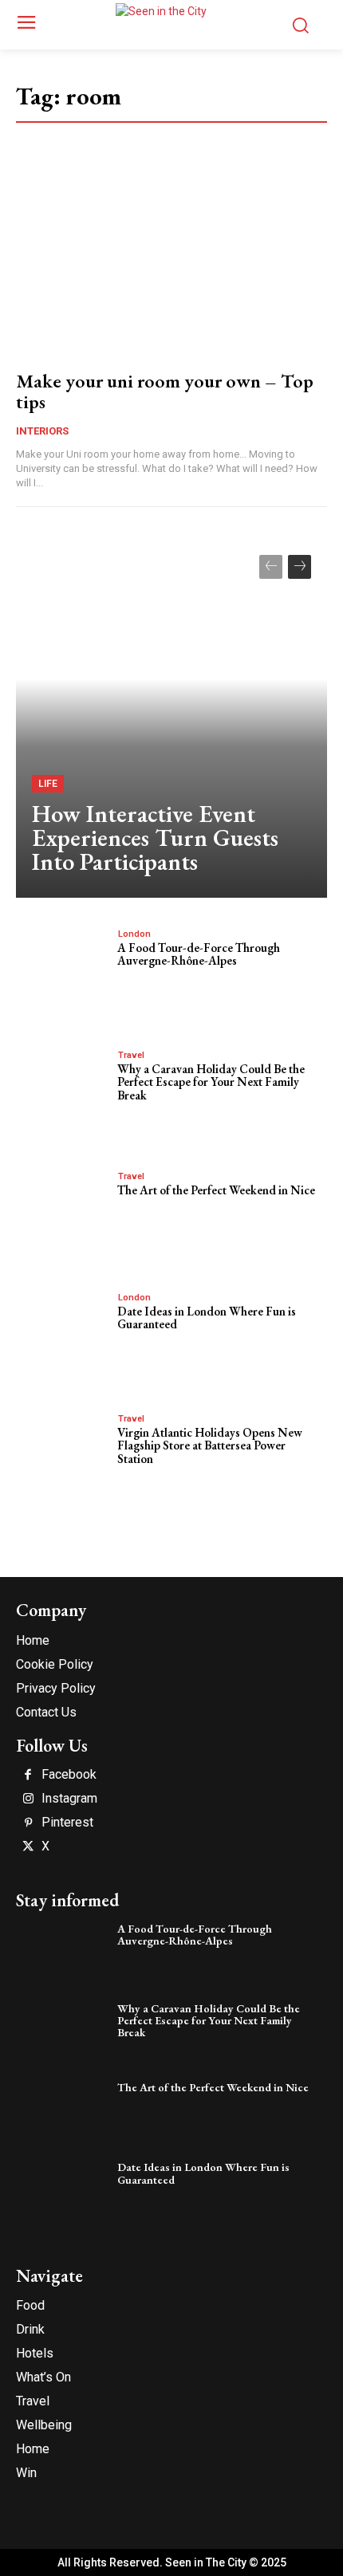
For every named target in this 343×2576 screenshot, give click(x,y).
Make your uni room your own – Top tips (165, 391)
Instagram (69, 1799)
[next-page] (300, 567)
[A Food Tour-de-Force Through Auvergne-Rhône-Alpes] (63, 970)
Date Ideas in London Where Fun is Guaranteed (207, 1318)
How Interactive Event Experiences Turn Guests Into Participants (155, 838)
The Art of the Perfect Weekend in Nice (216, 1190)
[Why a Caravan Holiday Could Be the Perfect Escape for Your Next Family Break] (63, 1091)
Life (48, 784)
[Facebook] (28, 1776)
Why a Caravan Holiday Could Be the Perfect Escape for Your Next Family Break (211, 1082)
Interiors (42, 431)
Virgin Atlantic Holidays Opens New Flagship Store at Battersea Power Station (210, 1445)
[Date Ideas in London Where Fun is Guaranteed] (63, 1333)
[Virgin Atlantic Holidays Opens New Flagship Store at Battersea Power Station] (63, 1455)
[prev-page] (271, 567)
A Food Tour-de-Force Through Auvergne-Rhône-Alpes (199, 954)
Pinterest (67, 1823)
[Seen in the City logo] (172, 22)
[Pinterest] (28, 1823)
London (134, 934)
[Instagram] (28, 1799)
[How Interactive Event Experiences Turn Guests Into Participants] (171, 718)
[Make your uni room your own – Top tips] (171, 265)
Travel (131, 1055)
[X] (28, 1847)
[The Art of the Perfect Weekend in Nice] (63, 1212)
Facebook (69, 1775)
